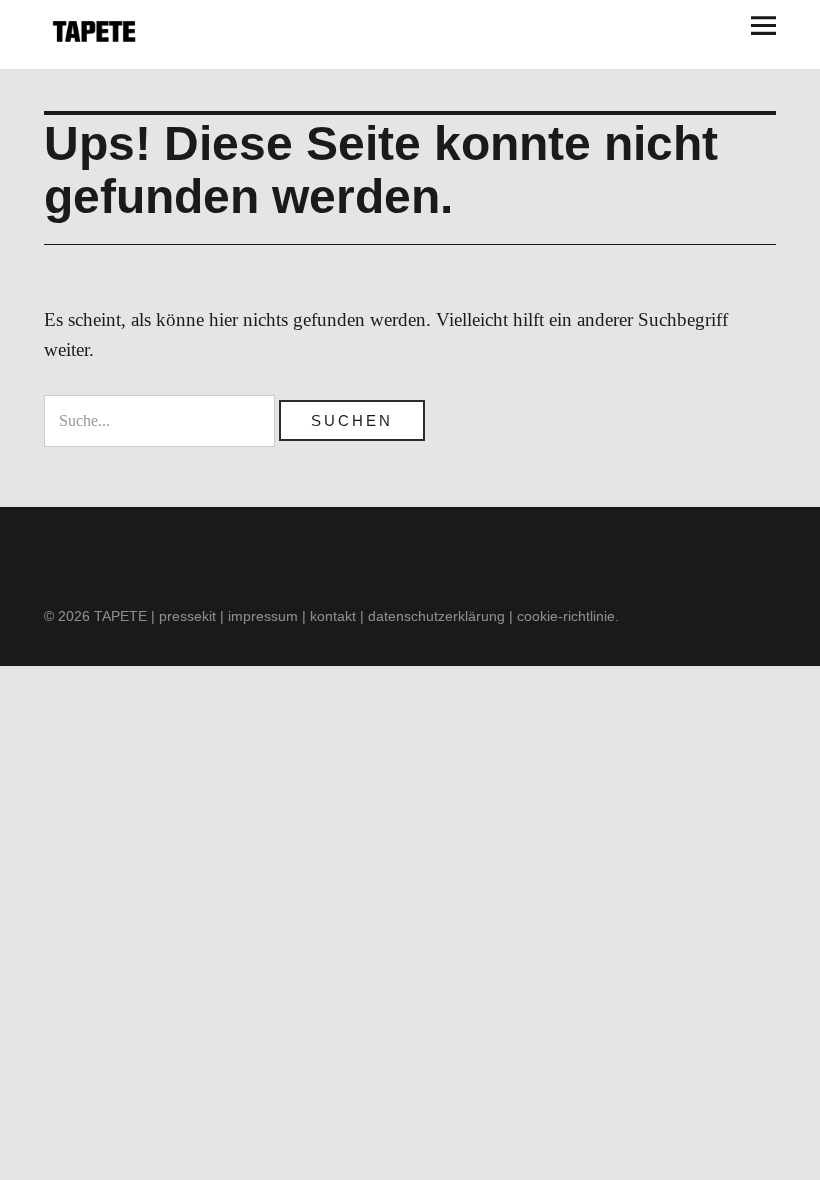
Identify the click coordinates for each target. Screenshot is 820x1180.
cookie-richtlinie (566, 616)
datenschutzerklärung (436, 616)
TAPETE (120, 616)
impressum (263, 616)
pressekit (187, 616)
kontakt (333, 616)
